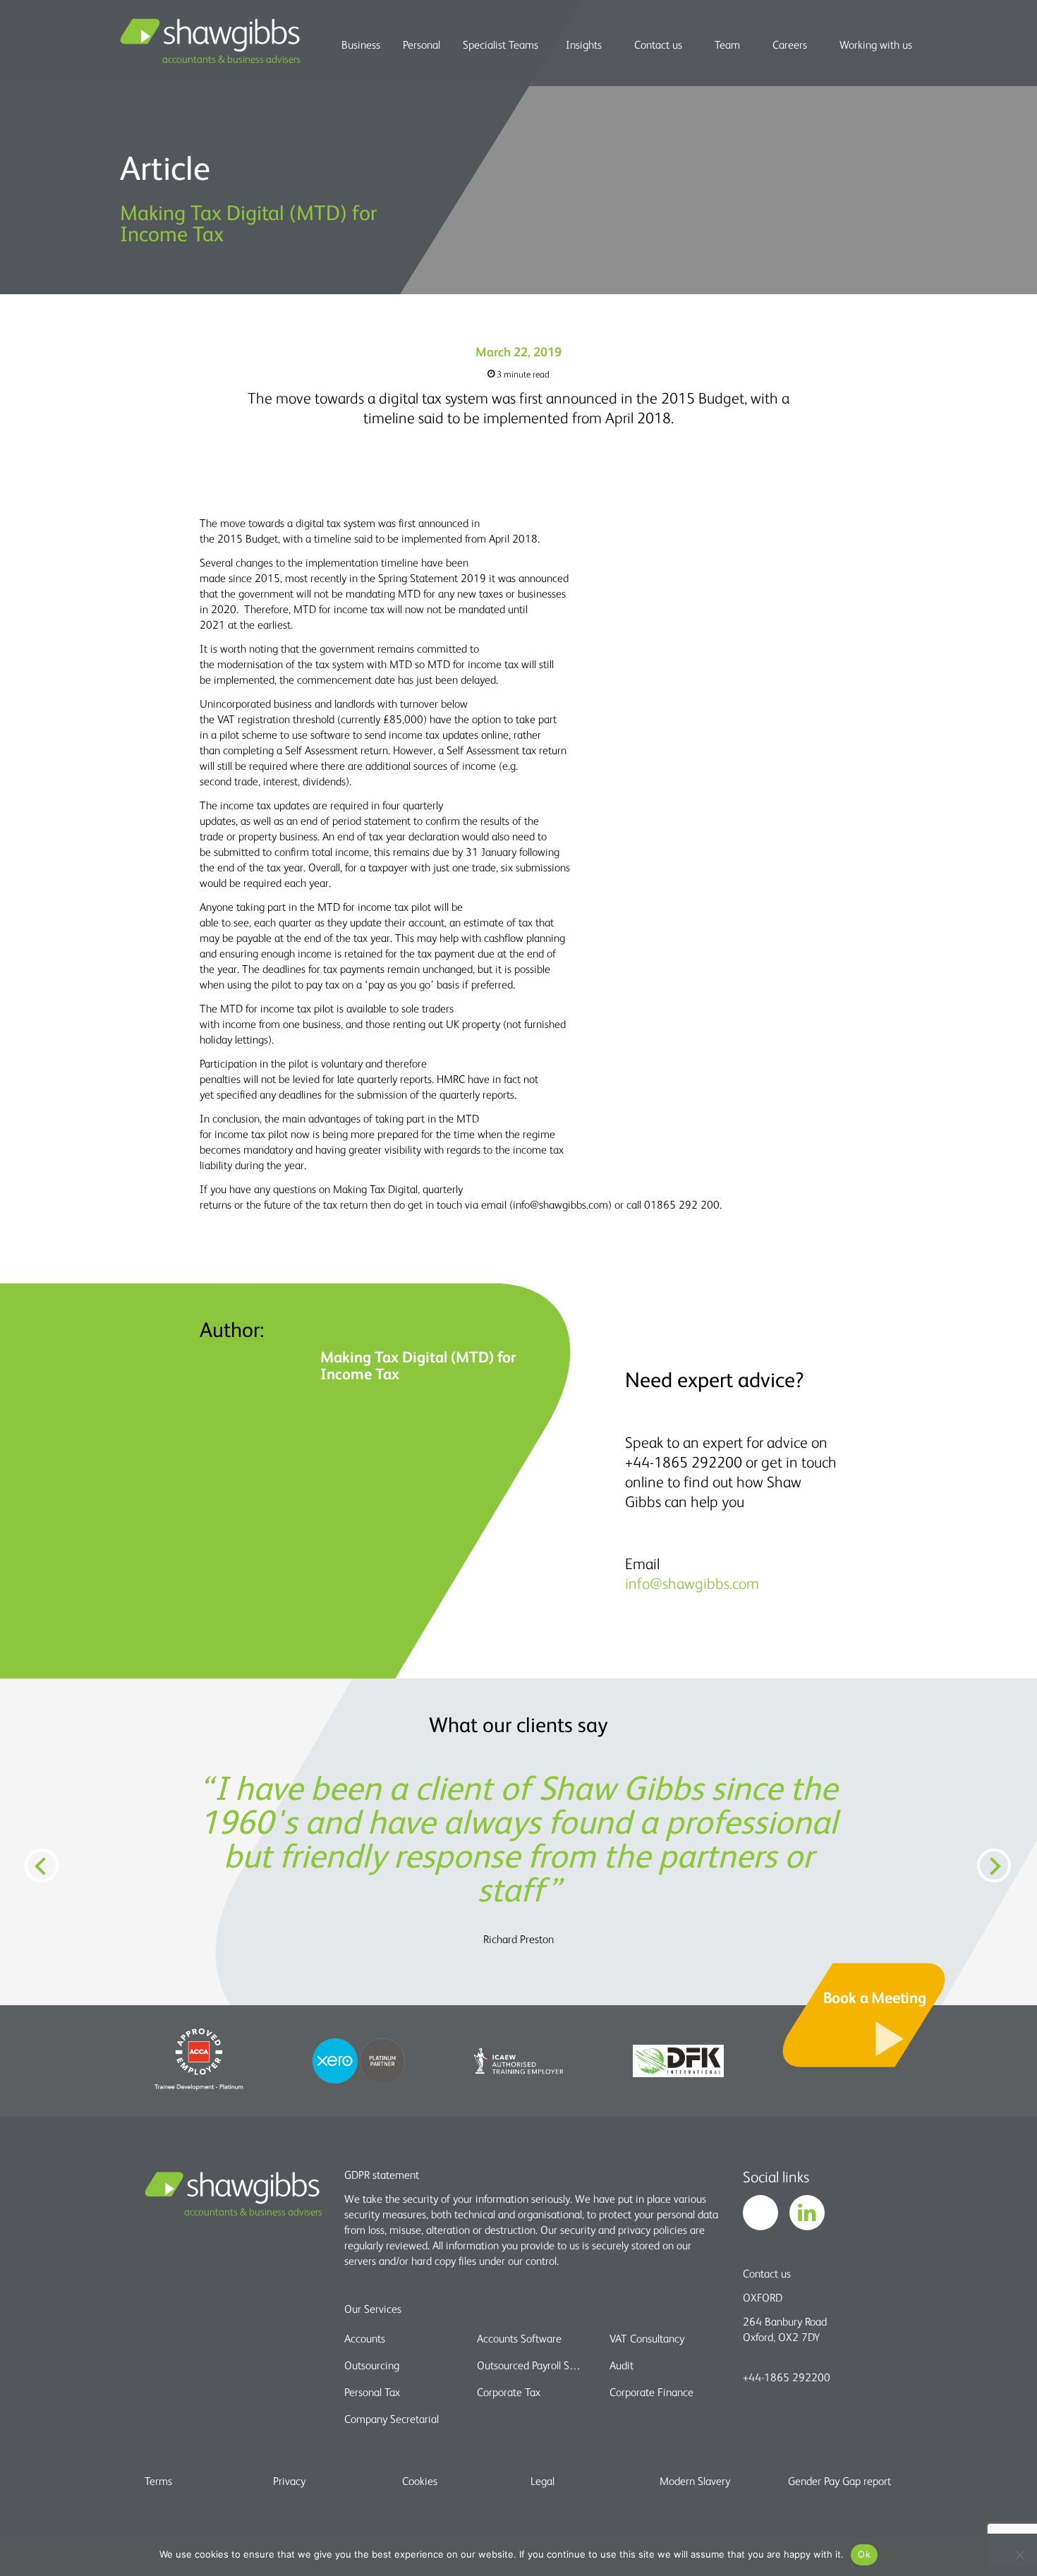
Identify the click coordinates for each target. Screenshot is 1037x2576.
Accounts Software (519, 2338)
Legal (542, 2481)
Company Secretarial (392, 2419)
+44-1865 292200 (787, 2377)
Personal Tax (372, 2392)
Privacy (289, 2481)
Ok (864, 2554)
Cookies (420, 2481)
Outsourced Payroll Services (531, 2365)
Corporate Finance (651, 2392)
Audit (621, 2365)
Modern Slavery (695, 2481)
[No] (1019, 2555)
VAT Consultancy (647, 2338)
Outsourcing (372, 2365)
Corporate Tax (509, 2392)
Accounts (365, 2338)
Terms (158, 2481)
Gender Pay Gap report (839, 2481)
